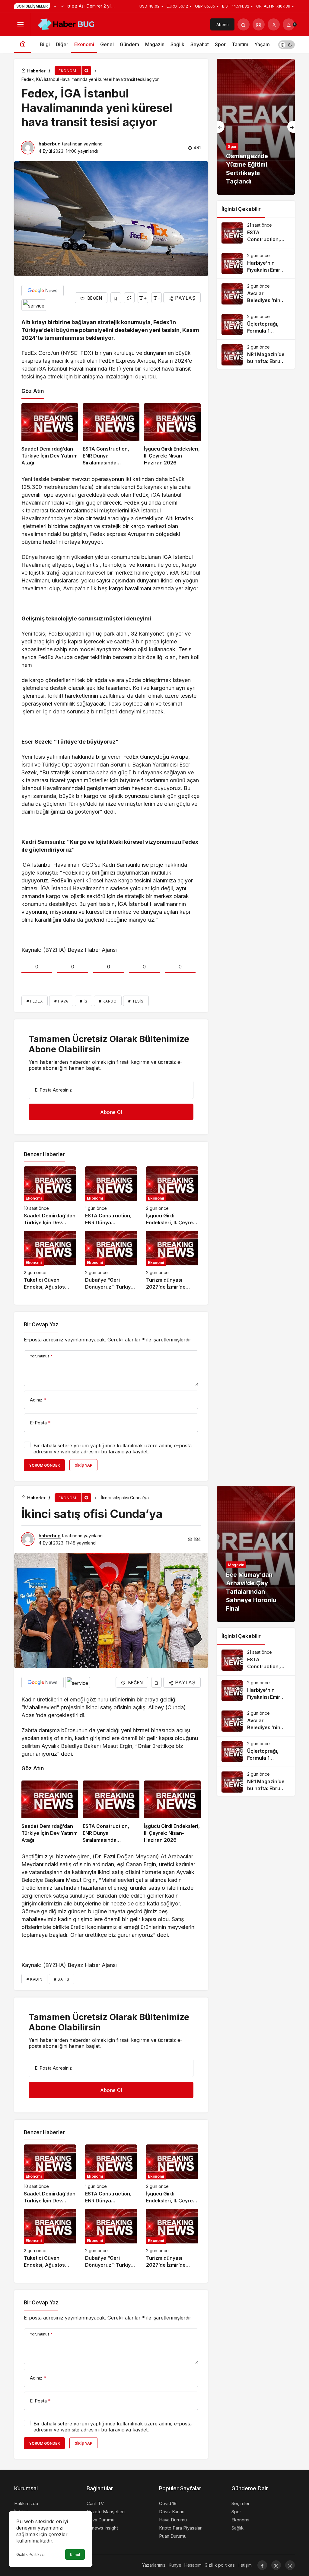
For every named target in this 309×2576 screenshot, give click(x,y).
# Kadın (34, 1979)
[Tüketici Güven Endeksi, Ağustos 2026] (50, 1261)
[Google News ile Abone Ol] (43, 291)
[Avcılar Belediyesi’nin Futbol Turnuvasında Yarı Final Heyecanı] (256, 294)
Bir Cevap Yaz (41, 1325)
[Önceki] (55, 6)
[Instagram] (290, 2565)
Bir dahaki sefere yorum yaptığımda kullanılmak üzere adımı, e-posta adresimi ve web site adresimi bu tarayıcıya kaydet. (113, 1449)
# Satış (62, 1979)
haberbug (50, 144)
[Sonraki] (62, 6)
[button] (259, 24)
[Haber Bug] (66, 24)
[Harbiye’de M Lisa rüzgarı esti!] (265, 127)
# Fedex (35, 1001)
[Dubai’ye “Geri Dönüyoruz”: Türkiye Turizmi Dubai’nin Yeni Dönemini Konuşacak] (111, 1261)
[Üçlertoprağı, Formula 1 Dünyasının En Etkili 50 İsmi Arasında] (256, 324)
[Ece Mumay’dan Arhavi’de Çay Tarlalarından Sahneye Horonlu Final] (256, 1554)
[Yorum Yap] (129, 298)
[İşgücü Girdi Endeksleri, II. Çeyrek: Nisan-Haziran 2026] (172, 435)
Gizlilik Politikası (30, 2554)
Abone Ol (223, 26)
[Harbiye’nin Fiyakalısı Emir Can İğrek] (256, 263)
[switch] (287, 45)
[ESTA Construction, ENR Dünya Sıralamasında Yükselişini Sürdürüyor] (111, 435)
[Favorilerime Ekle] (116, 298)
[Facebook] (262, 2565)
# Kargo (108, 1001)
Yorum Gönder (44, 1465)
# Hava (61, 1001)
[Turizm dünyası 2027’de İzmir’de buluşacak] (172, 1261)
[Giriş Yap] (274, 24)
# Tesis (136, 1001)
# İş (84, 1001)
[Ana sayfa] (22, 45)
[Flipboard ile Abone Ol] (34, 305)
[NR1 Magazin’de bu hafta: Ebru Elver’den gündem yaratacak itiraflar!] (256, 355)
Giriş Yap (83, 1465)
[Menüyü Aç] (20, 24)
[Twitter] (276, 2565)
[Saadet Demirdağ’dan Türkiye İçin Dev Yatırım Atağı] (50, 435)
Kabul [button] (75, 2555)
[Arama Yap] (244, 24)
